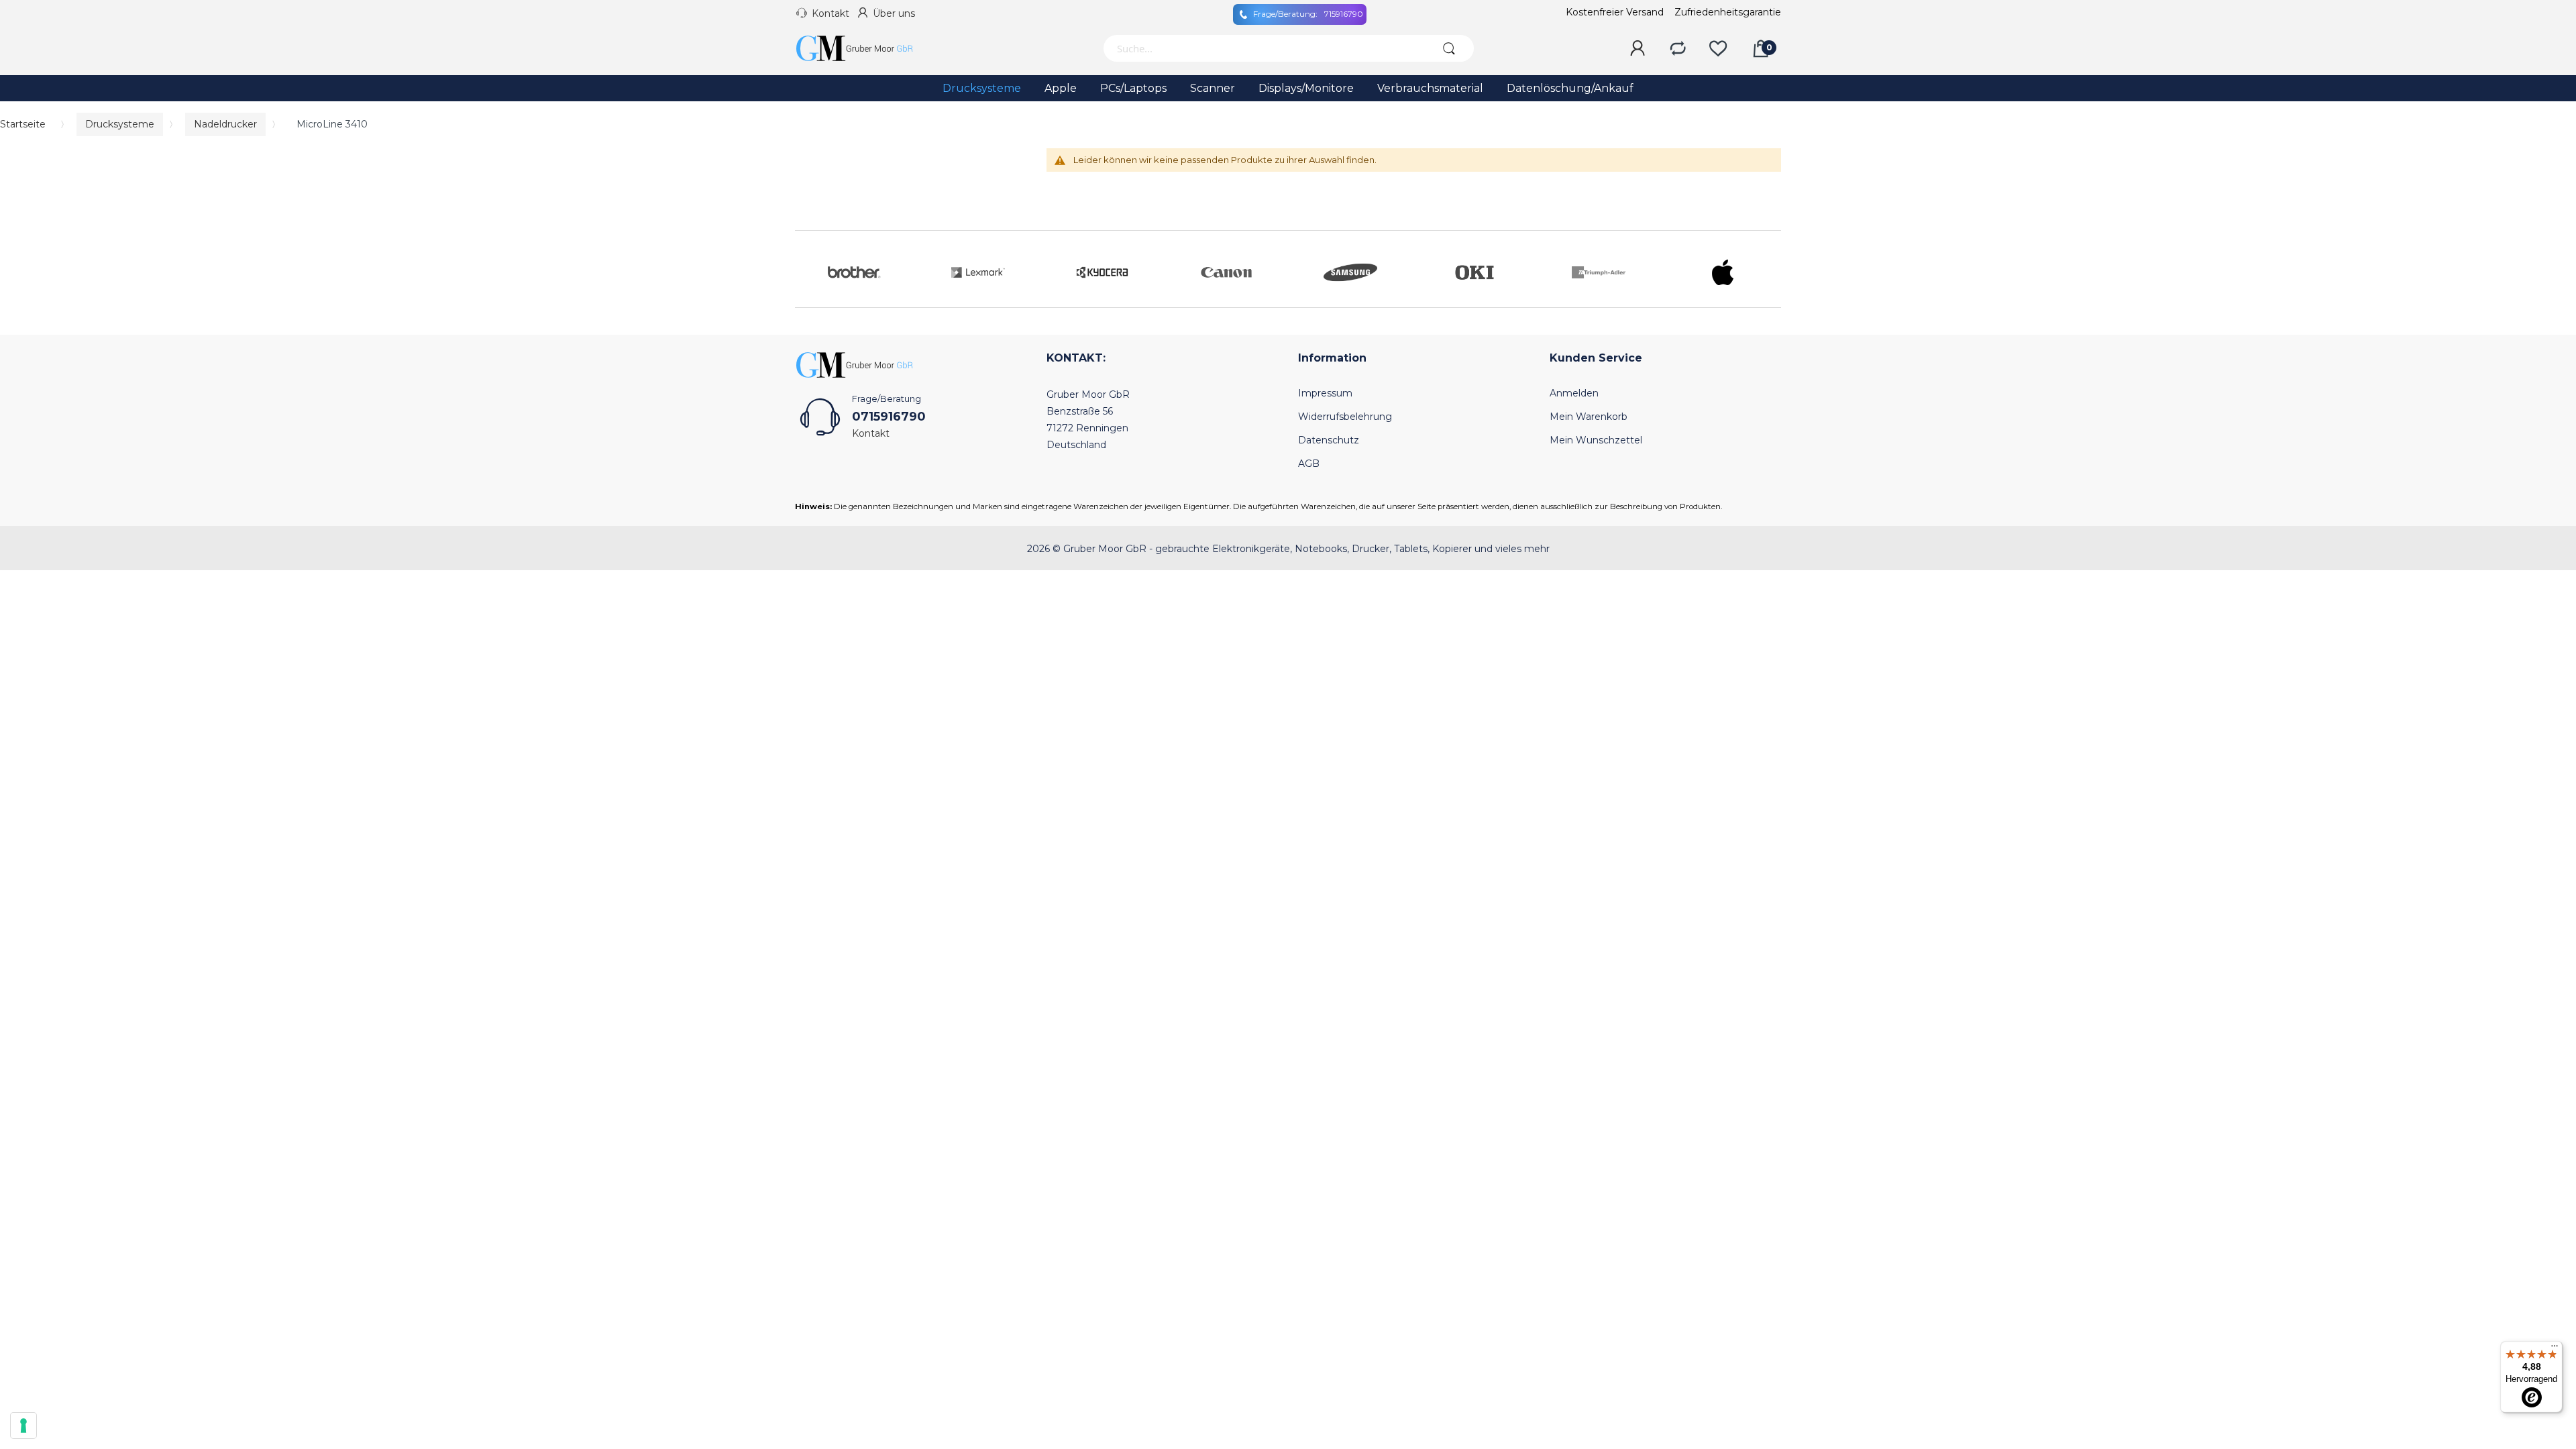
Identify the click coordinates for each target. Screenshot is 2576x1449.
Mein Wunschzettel (1596, 440)
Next (1768, 269)
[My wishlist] (1718, 49)
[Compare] (1678, 49)
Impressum (1325, 393)
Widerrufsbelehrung (1345, 417)
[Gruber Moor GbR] (865, 48)
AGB (1309, 464)
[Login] (1638, 49)
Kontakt (830, 13)
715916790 (1308, 14)
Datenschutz (1329, 440)
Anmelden (1574, 393)
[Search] (1449, 48)
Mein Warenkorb (1589, 417)
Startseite (23, 124)
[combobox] (1263, 48)
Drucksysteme (120, 124)
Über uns (894, 13)
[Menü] (2555, 1349)
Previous (808, 269)
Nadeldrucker (225, 124)
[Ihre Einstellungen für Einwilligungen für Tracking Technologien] (23, 1426)
